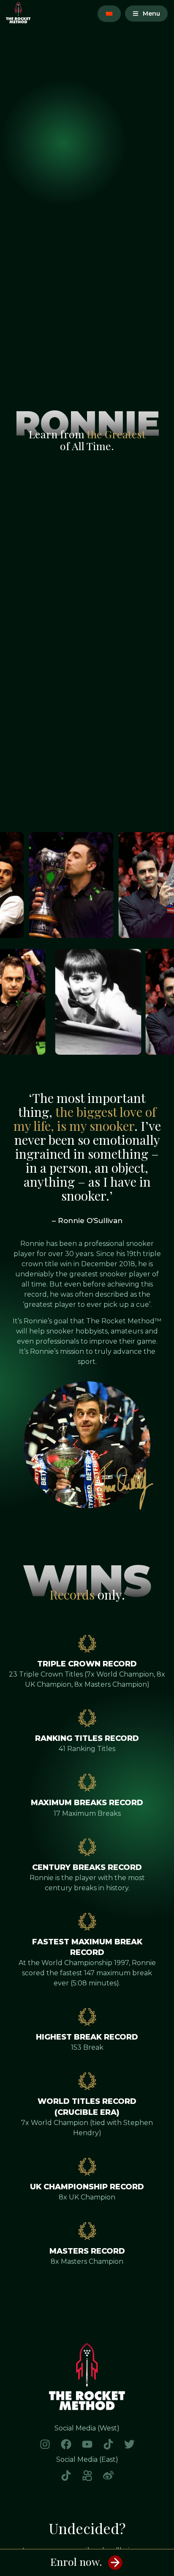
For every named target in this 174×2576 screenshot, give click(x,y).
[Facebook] (66, 2444)
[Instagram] (45, 2444)
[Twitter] (129, 2444)
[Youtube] (87, 2444)
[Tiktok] (108, 2444)
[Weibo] (108, 2475)
